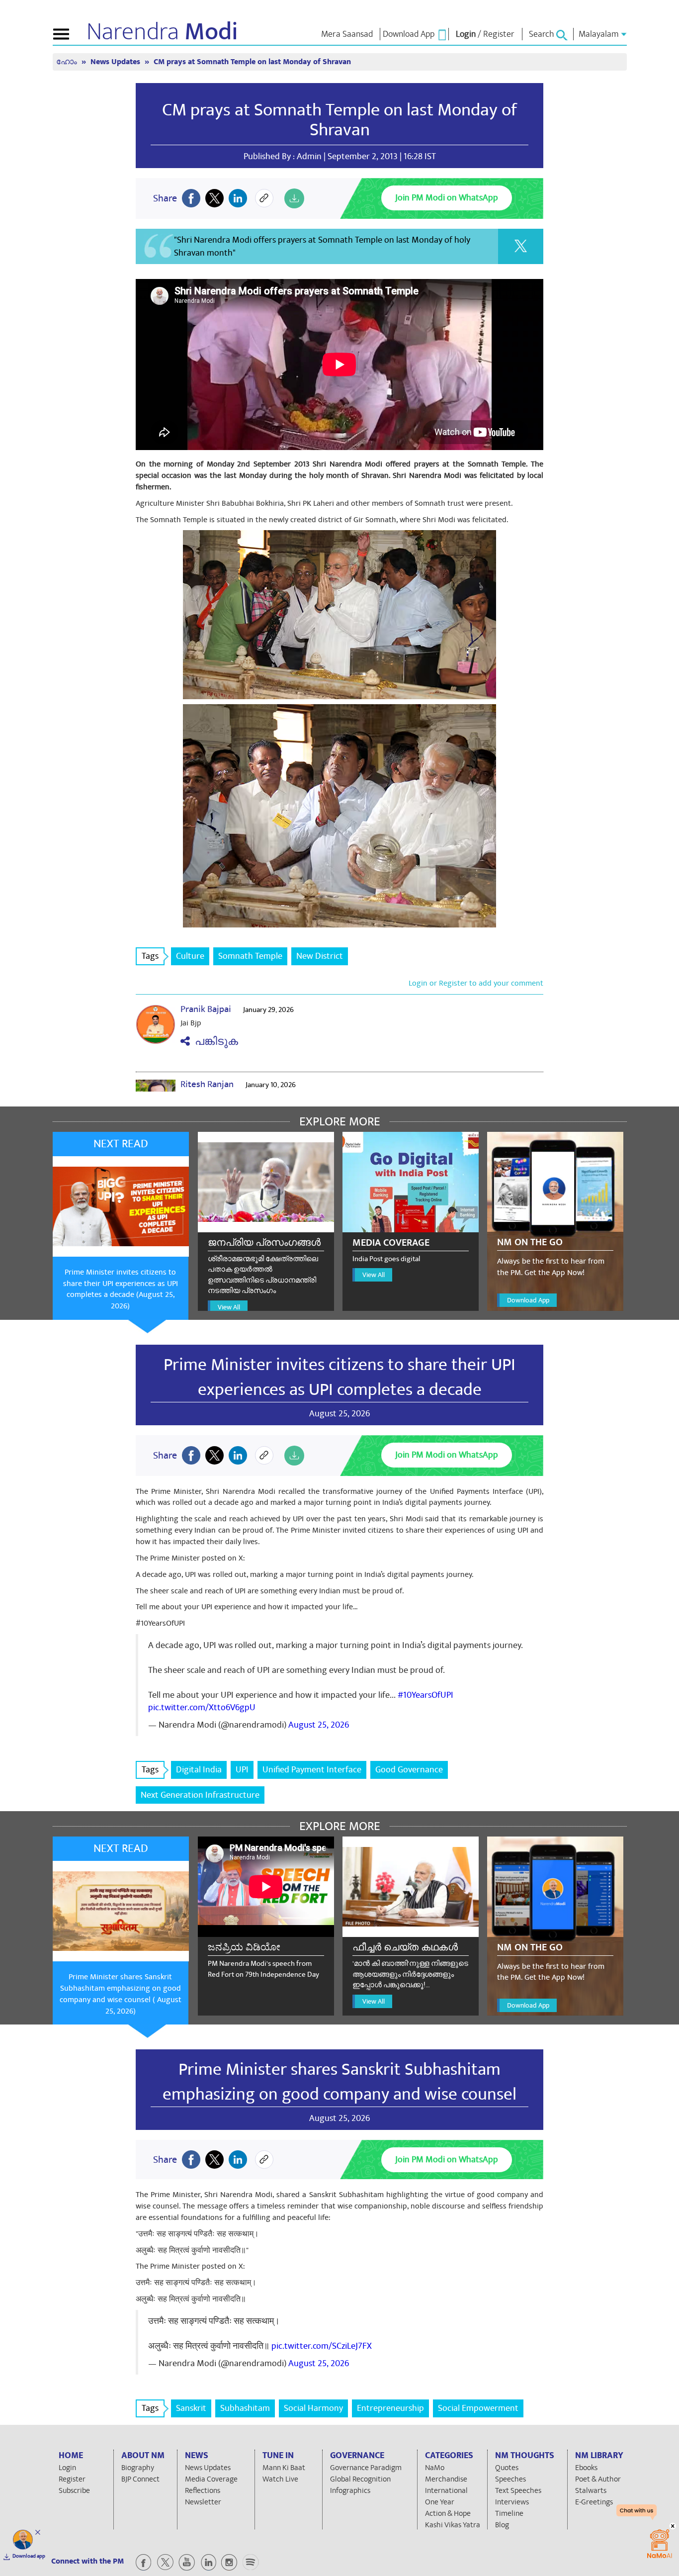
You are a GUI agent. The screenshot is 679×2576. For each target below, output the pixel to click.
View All (229, 1307)
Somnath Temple (250, 956)
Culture (190, 956)
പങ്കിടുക (214, 1042)
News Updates (116, 62)
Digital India (199, 1770)
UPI (242, 1770)
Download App (528, 1300)
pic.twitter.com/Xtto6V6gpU (202, 1707)
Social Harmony (313, 2408)
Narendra (162, 32)
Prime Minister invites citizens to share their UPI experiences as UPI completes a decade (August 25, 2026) (121, 1289)
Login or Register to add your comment (476, 983)
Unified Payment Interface (312, 1770)
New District (320, 956)
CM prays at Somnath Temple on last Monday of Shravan (339, 120)
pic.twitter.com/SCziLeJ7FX (322, 2346)
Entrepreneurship (390, 2408)
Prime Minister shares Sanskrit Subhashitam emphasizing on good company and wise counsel (339, 2082)
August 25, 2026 (319, 1725)
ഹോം (68, 62)
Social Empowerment (478, 2408)
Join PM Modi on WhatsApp (447, 198)
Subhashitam (245, 2408)
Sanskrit (191, 2408)
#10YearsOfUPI (425, 1695)
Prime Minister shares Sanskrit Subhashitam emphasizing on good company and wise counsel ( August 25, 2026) (121, 1994)
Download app (29, 2556)
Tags (150, 956)
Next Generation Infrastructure (200, 1795)
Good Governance (409, 1770)
